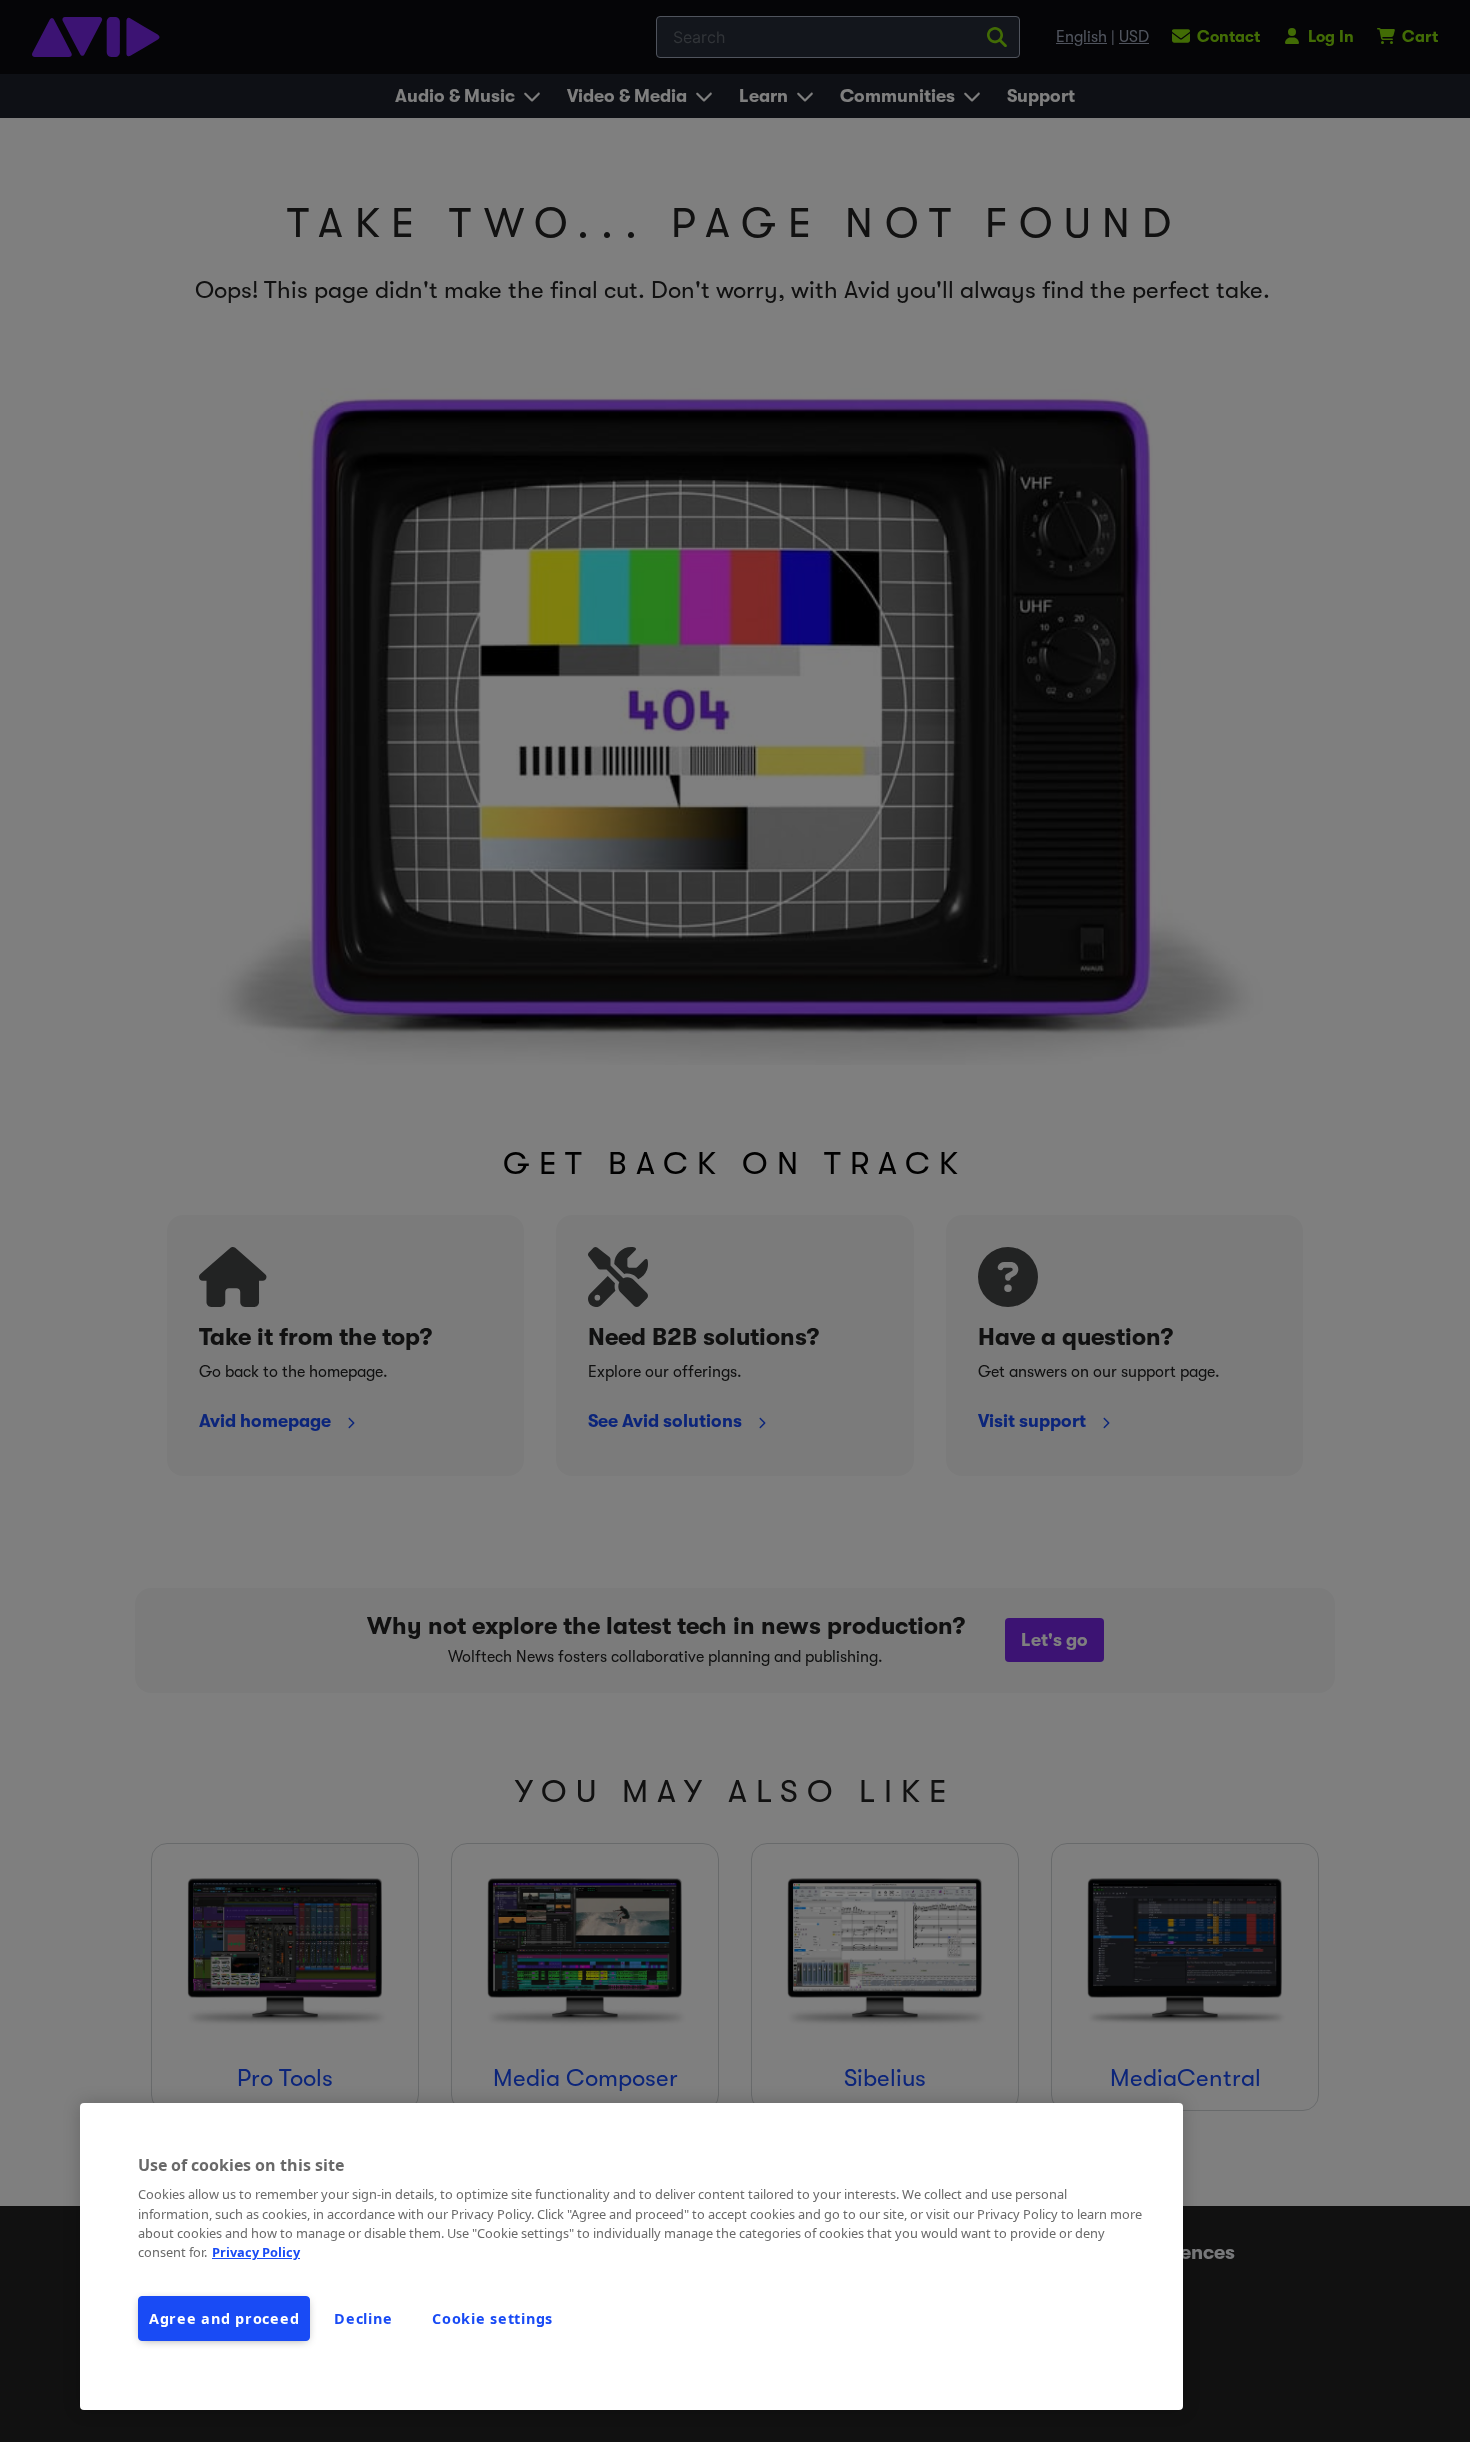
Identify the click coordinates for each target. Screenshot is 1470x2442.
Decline (363, 2318)
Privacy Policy (256, 2252)
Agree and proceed (224, 2318)
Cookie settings (492, 2318)
